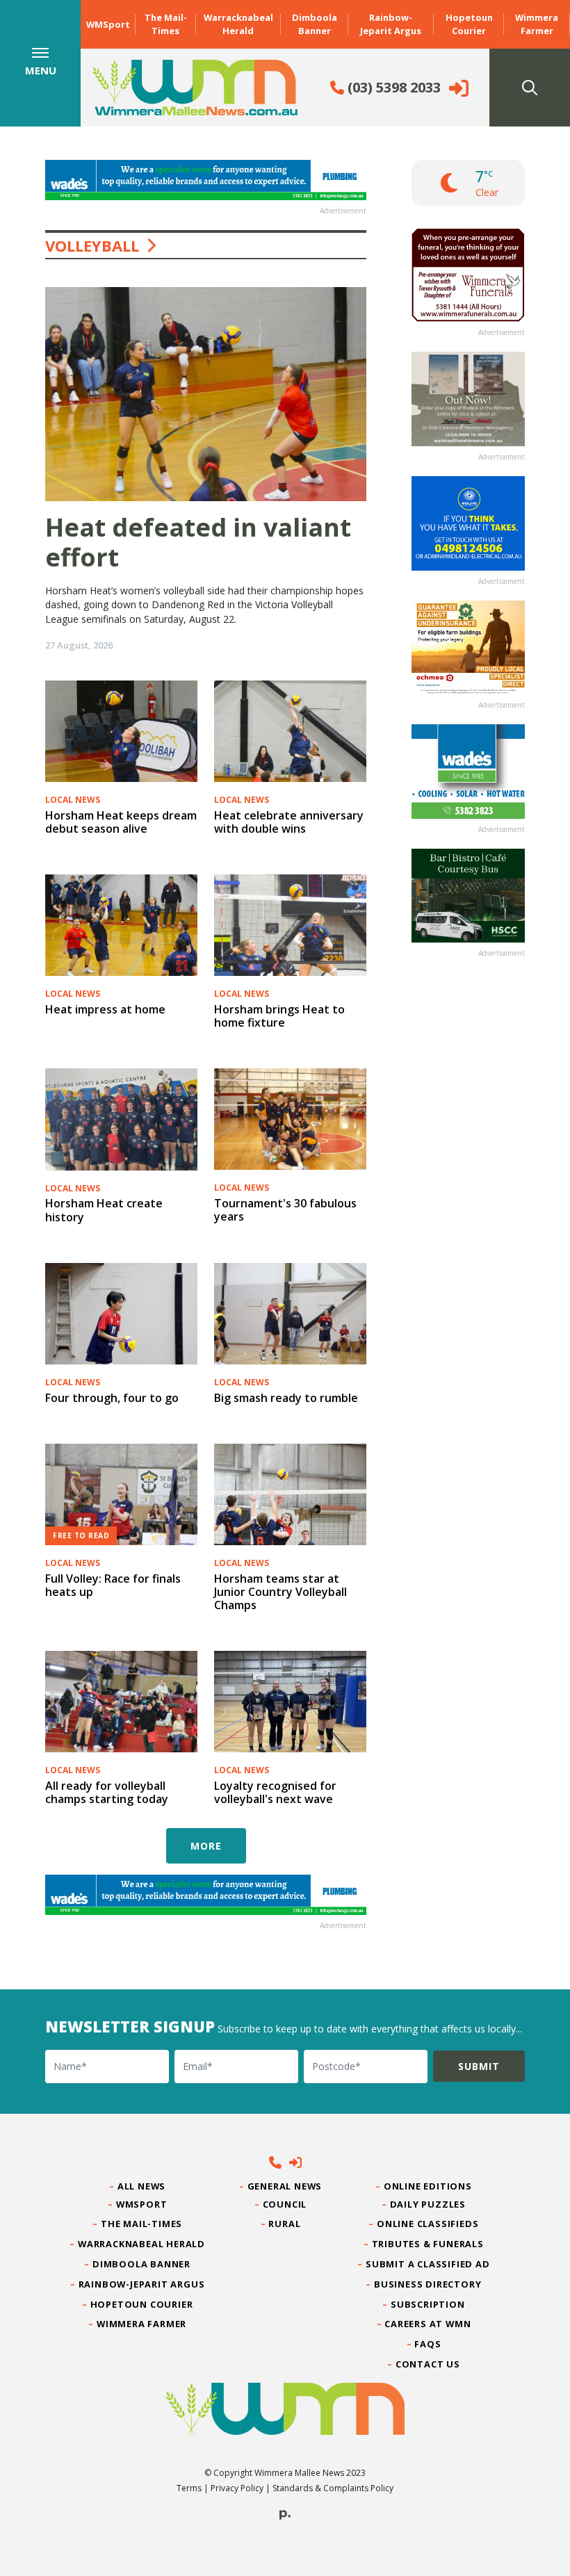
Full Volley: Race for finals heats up (113, 1585)
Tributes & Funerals (428, 2244)
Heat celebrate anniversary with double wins (289, 822)
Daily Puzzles (428, 2204)
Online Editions (428, 2186)
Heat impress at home (105, 1009)
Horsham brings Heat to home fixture (279, 1016)
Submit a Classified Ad (428, 2264)
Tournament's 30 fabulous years (285, 1210)
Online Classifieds (428, 2224)
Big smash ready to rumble (286, 1398)
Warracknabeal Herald (238, 24)
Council (285, 2204)
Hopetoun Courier (469, 24)
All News (142, 2186)
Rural (285, 2224)
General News (285, 2186)
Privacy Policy (237, 2488)
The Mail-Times (166, 24)
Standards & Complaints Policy (333, 2488)
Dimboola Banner (315, 24)
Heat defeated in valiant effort (198, 542)
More (206, 1846)
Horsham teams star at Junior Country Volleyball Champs (280, 1592)
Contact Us (428, 2364)
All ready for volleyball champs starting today (107, 1792)
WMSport (108, 24)
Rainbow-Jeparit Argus (391, 24)
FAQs (428, 2344)
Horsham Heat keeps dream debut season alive (121, 822)
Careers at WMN (428, 2324)
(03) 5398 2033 (392, 87)
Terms (189, 2488)
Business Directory (428, 2284)
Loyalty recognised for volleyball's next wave (275, 1792)
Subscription (428, 2304)
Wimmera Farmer (537, 24)
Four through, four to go (112, 1398)
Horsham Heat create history (104, 1210)
